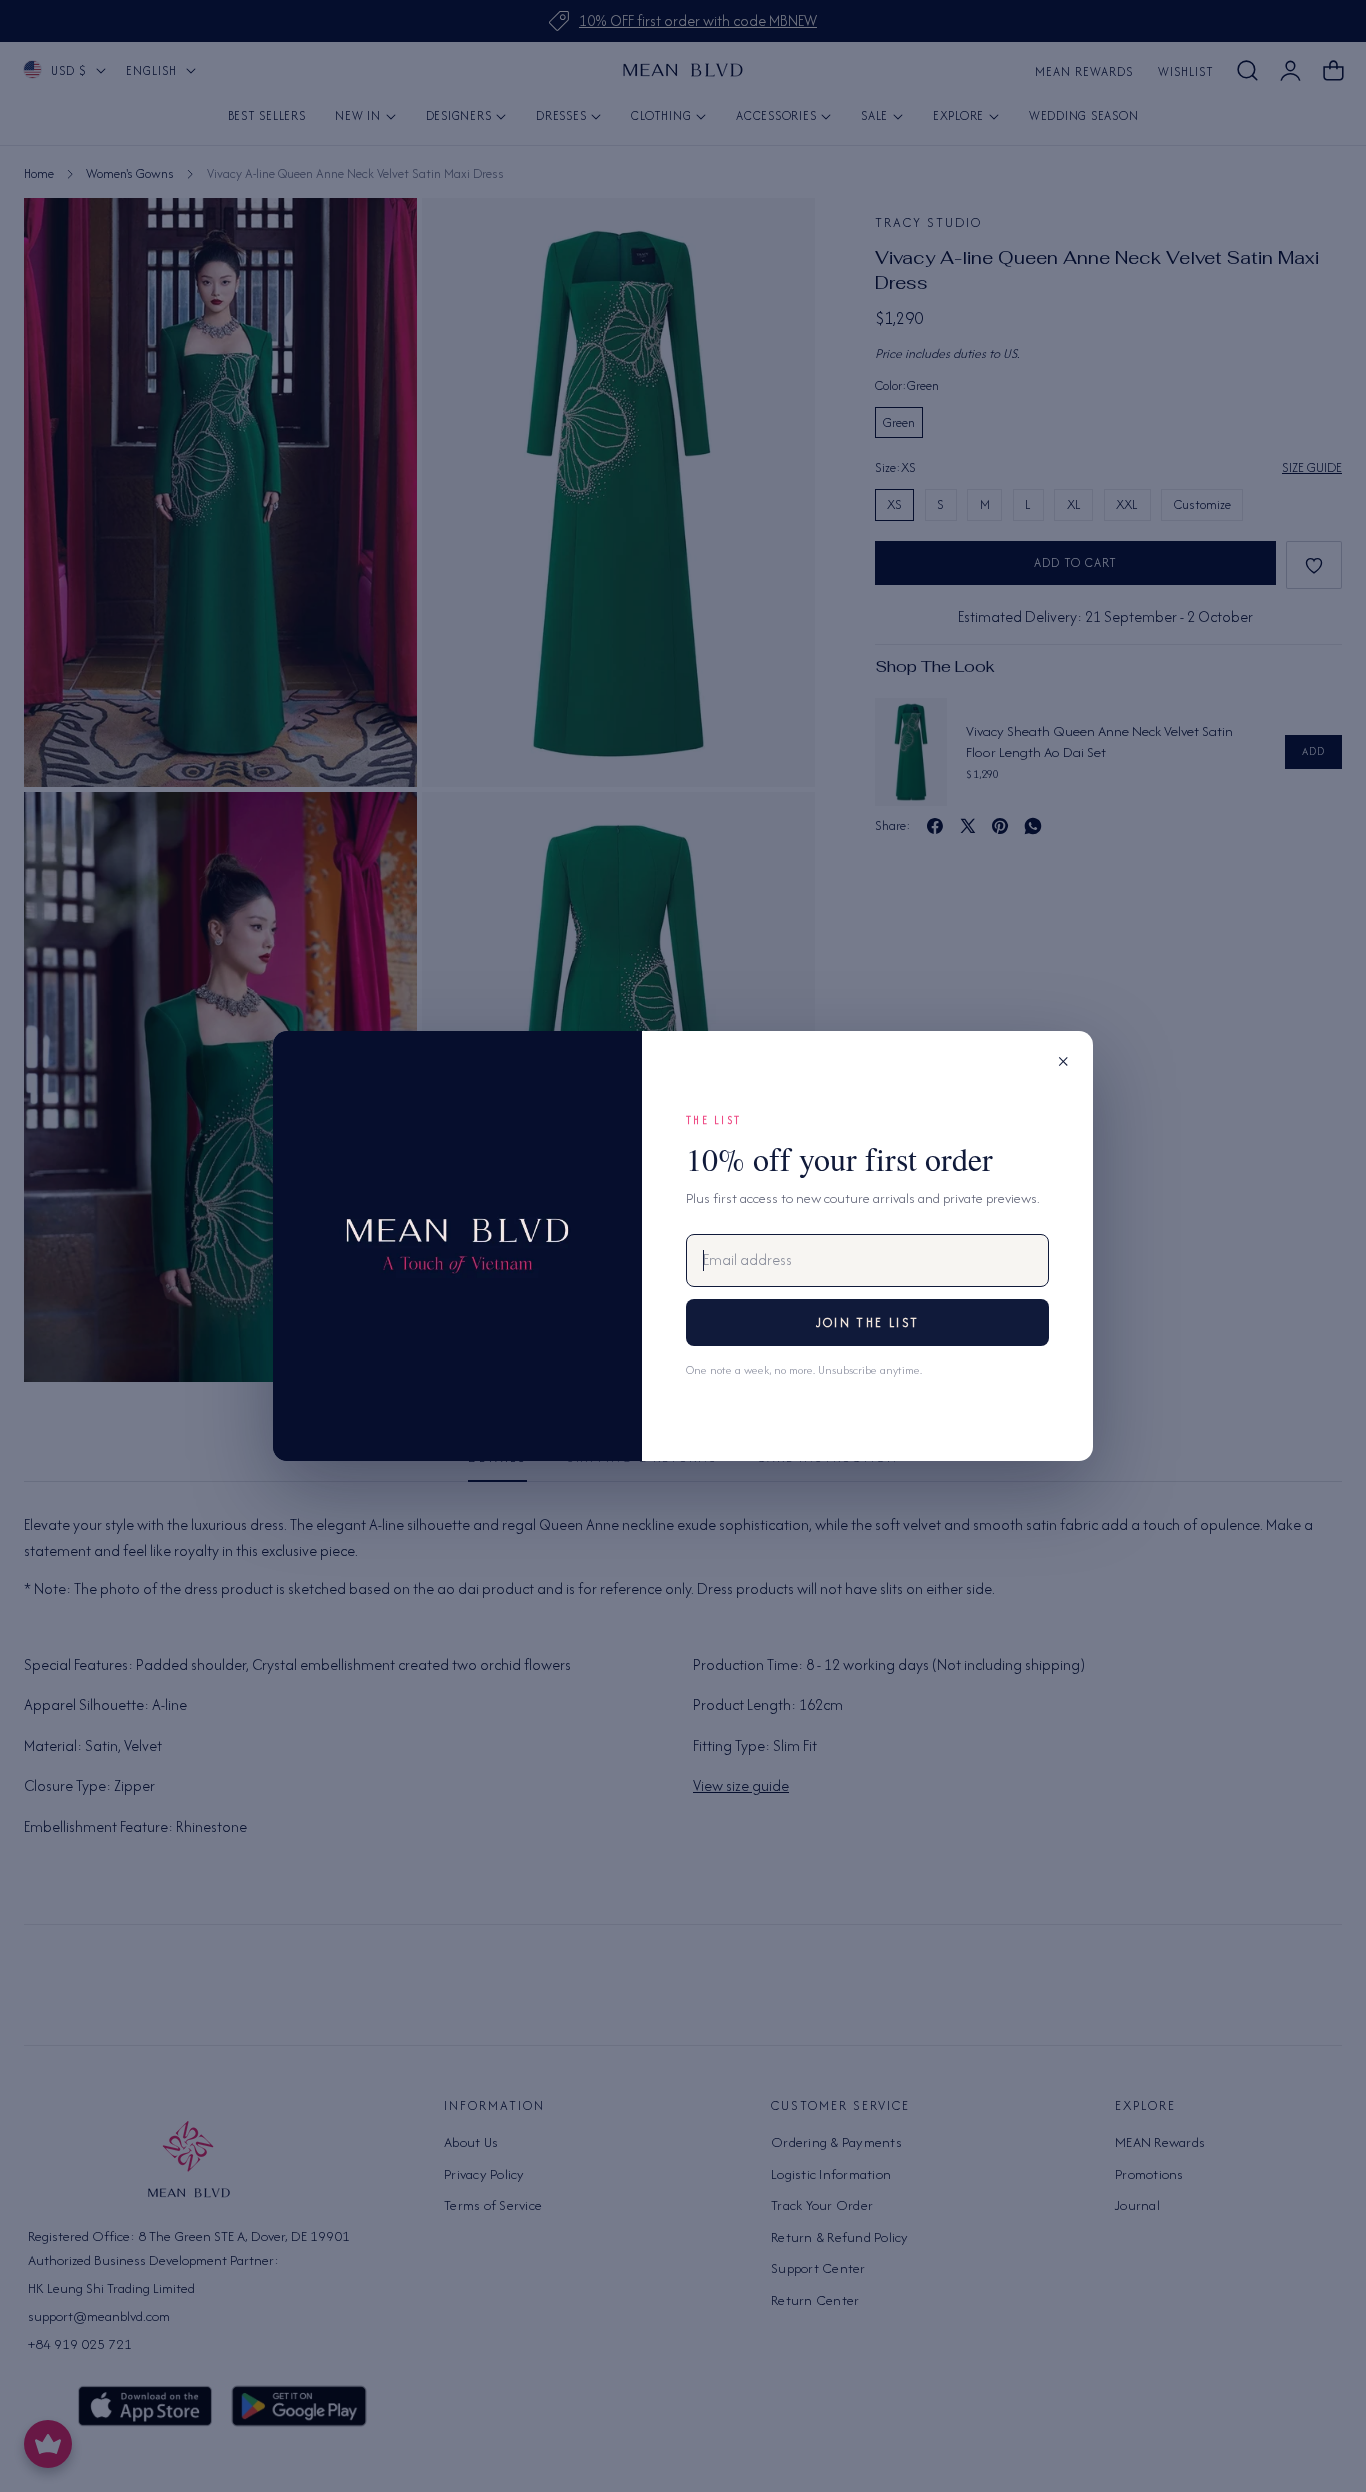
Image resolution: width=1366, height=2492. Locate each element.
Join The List (867, 1322)
